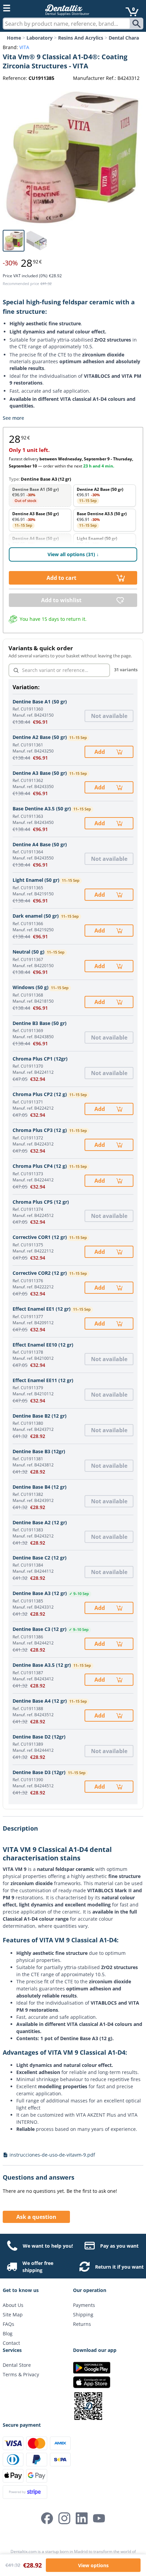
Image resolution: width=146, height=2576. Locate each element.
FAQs (8, 2324)
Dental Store (17, 2365)
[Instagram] (64, 2518)
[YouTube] (99, 2518)
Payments (84, 2305)
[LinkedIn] (82, 2518)
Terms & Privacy (21, 2374)
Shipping (83, 2315)
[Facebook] (47, 2518)
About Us (13, 2305)
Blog (8, 2333)
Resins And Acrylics (81, 38)
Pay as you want (119, 2246)
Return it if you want (119, 2267)
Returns (82, 2324)
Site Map (13, 2315)
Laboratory (40, 38)
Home (14, 38)
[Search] (137, 24)
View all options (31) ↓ (73, 554)
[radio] (40, 496)
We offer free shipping (38, 2267)
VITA (24, 47)
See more (13, 418)
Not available (109, 716)
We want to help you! (48, 2246)
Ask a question (36, 2217)
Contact (11, 2343)
